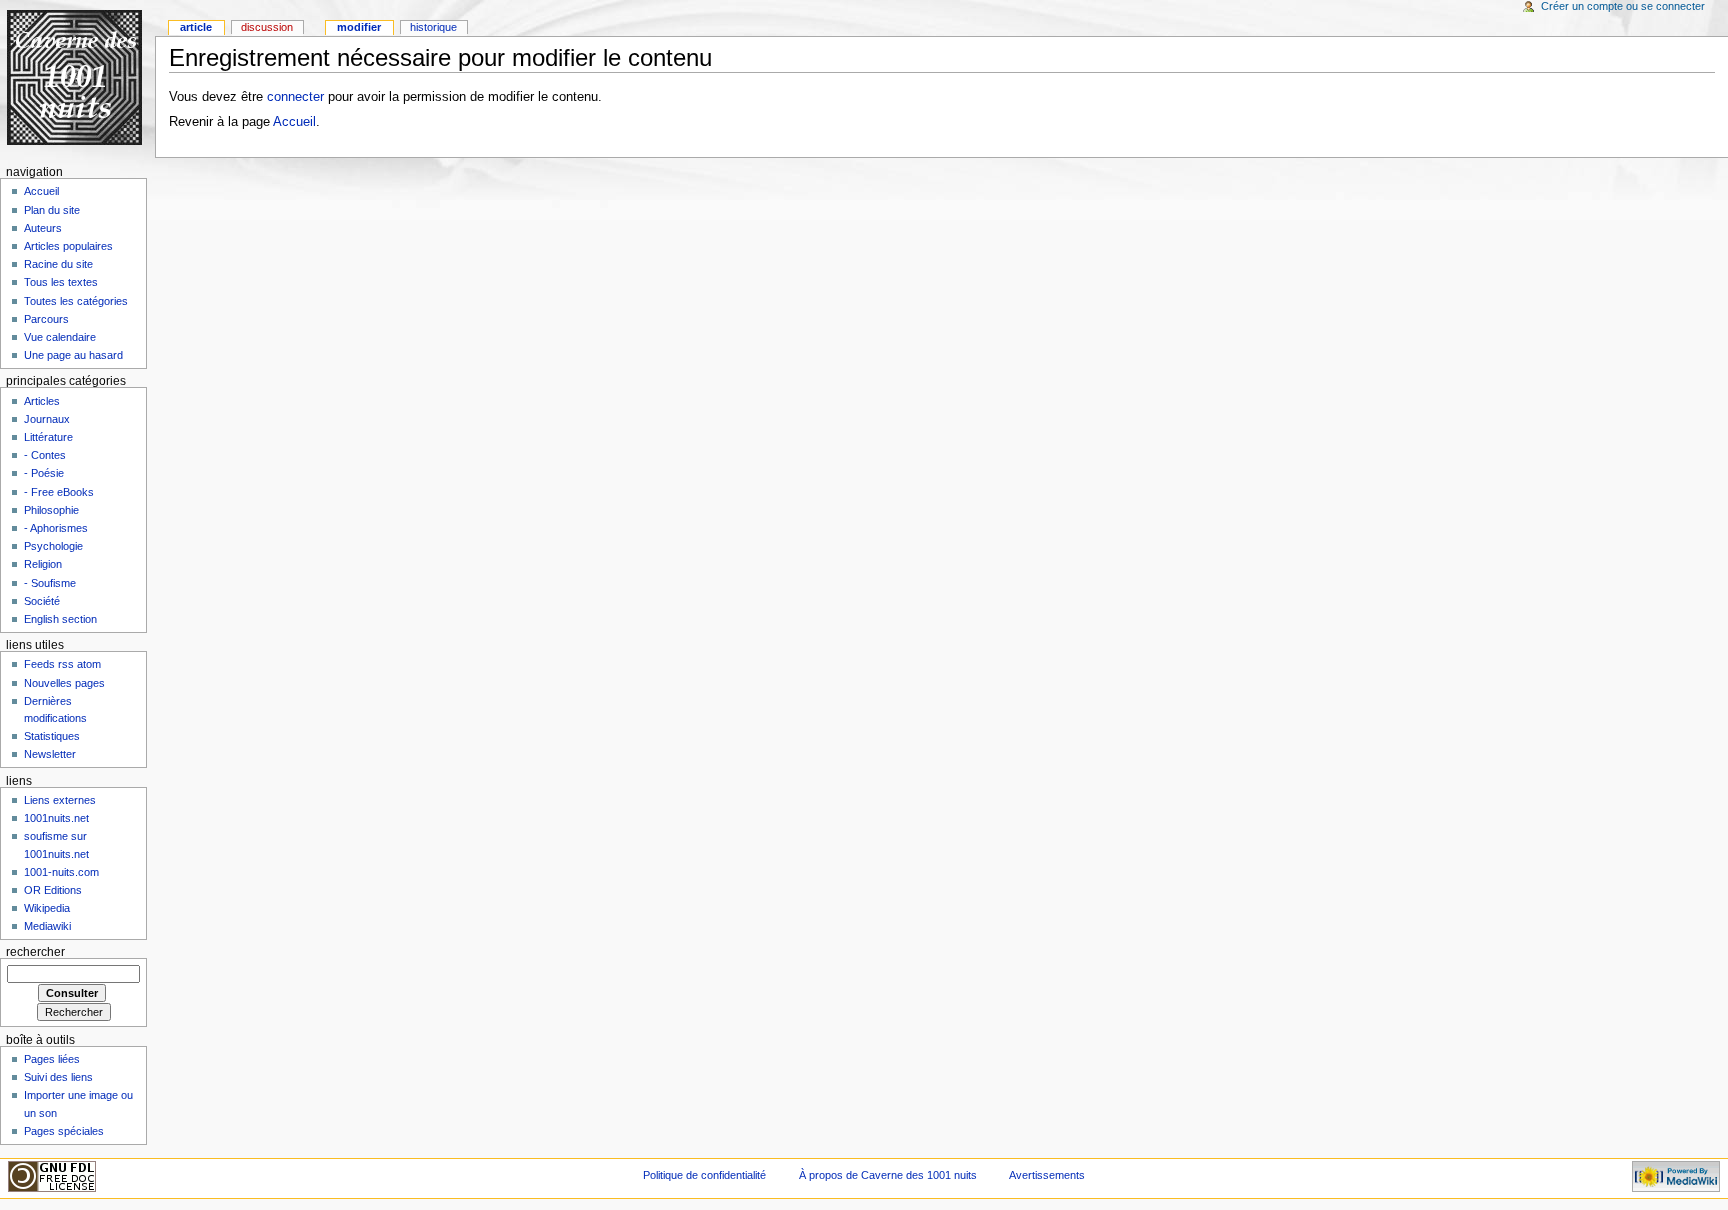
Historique (433, 27)
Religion (43, 564)
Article (196, 27)
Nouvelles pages (64, 683)
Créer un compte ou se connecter (1623, 6)
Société (42, 601)
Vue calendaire (60, 337)
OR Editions (53, 890)
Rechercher (35, 952)
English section (60, 619)
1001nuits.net (56, 818)
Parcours (46, 319)
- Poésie (44, 473)
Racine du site (58, 264)
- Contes (45, 455)
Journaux (47, 419)
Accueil (294, 122)
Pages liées (52, 1059)
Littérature (48, 437)
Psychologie (53, 546)
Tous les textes (61, 282)
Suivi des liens (58, 1077)
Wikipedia (47, 908)
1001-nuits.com (61, 872)
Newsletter (50, 754)
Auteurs (43, 228)
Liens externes (60, 800)
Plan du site (52, 210)
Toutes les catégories (76, 301)
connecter (295, 97)
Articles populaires (68, 246)
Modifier (359, 27)
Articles (42, 401)
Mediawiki (47, 926)
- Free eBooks (59, 492)
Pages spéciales (64, 1131)
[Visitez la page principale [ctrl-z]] (77, 77)
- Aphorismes (56, 528)
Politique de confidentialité (704, 1175)
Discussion (267, 27)
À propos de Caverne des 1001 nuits (888, 1175)
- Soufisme (50, 583)
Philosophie (51, 510)
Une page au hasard (73, 355)
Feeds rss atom (62, 664)
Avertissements (1047, 1175)
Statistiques (52, 736)
